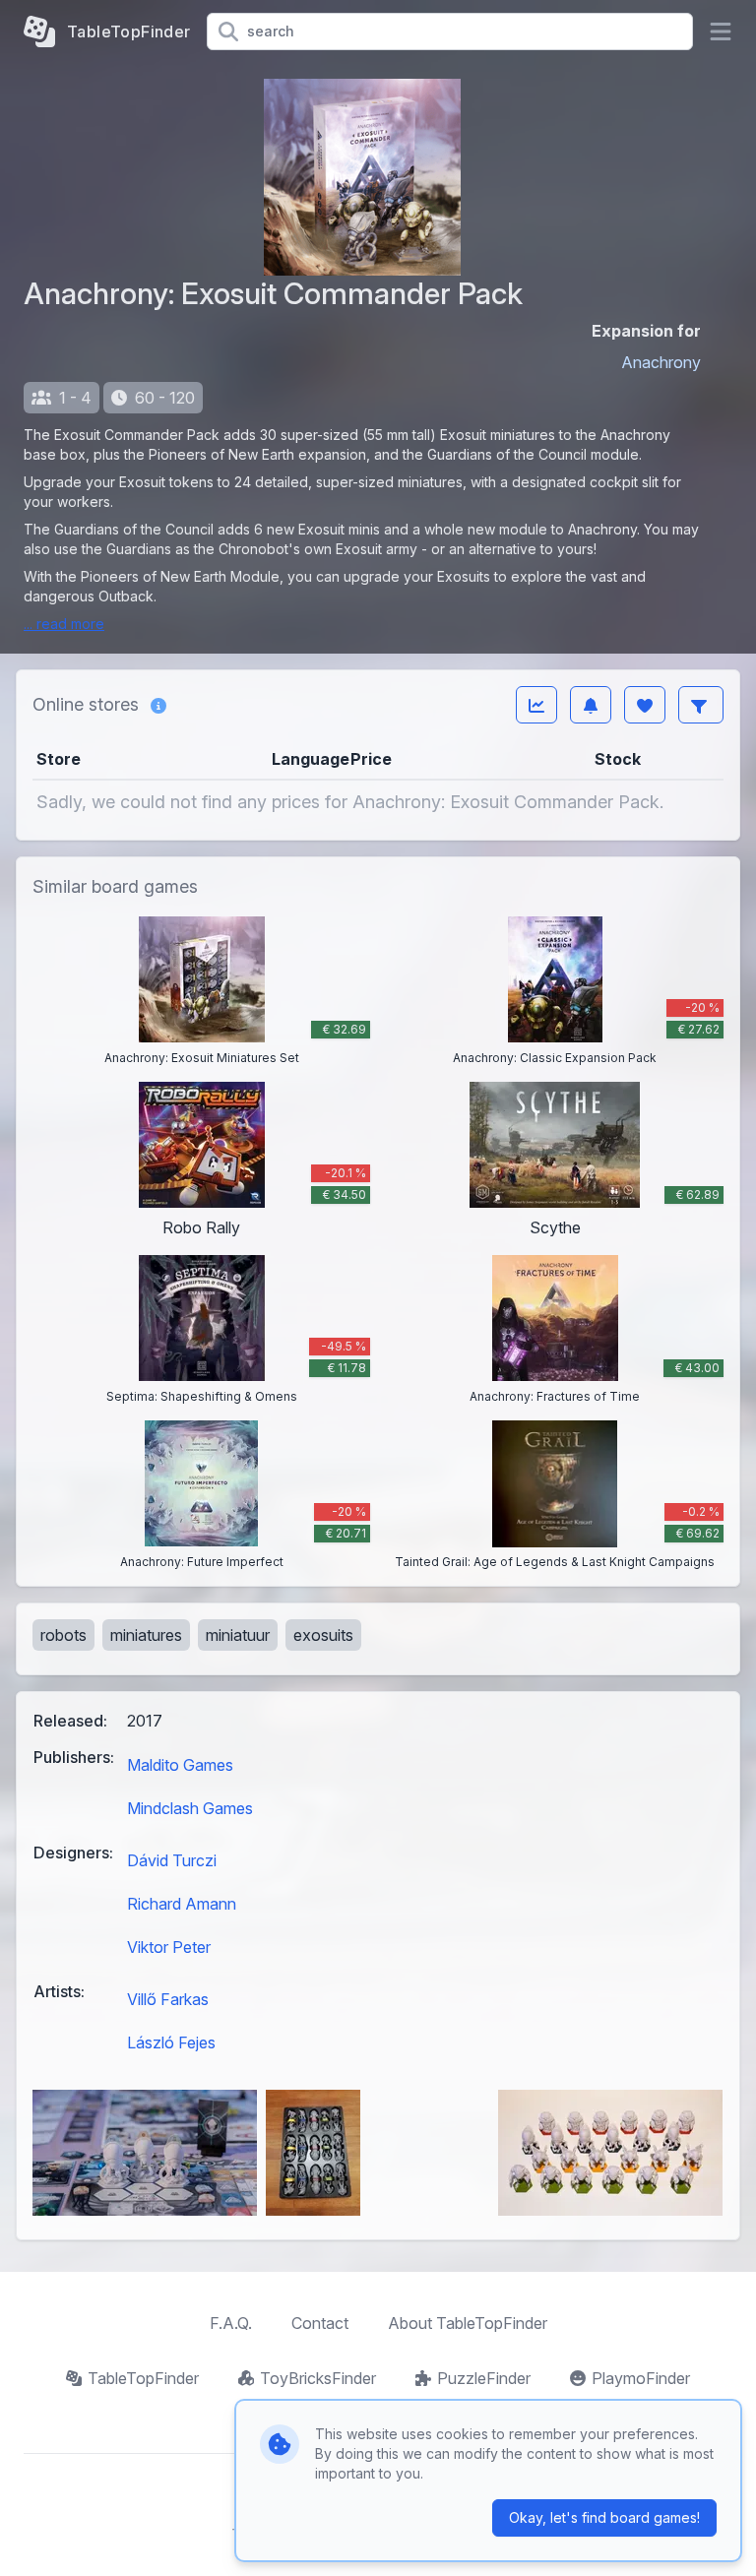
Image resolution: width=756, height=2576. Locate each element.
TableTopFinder (143, 2378)
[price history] (536, 705)
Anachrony (661, 362)
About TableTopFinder (468, 2323)
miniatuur (238, 1635)
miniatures (146, 1635)
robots (63, 1635)
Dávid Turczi (172, 1860)
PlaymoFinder (641, 2378)
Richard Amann (182, 1904)
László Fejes (171, 2042)
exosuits (323, 1635)
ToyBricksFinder (318, 2378)
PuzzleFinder (484, 2378)
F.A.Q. (231, 2323)
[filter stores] (701, 705)
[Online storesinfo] (158, 705)
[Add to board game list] (645, 705)
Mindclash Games (190, 1808)
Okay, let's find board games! (604, 2517)
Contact (320, 2323)
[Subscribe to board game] (591, 705)
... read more (64, 624)
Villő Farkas (168, 1999)
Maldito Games (180, 1765)
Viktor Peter (169, 1947)
